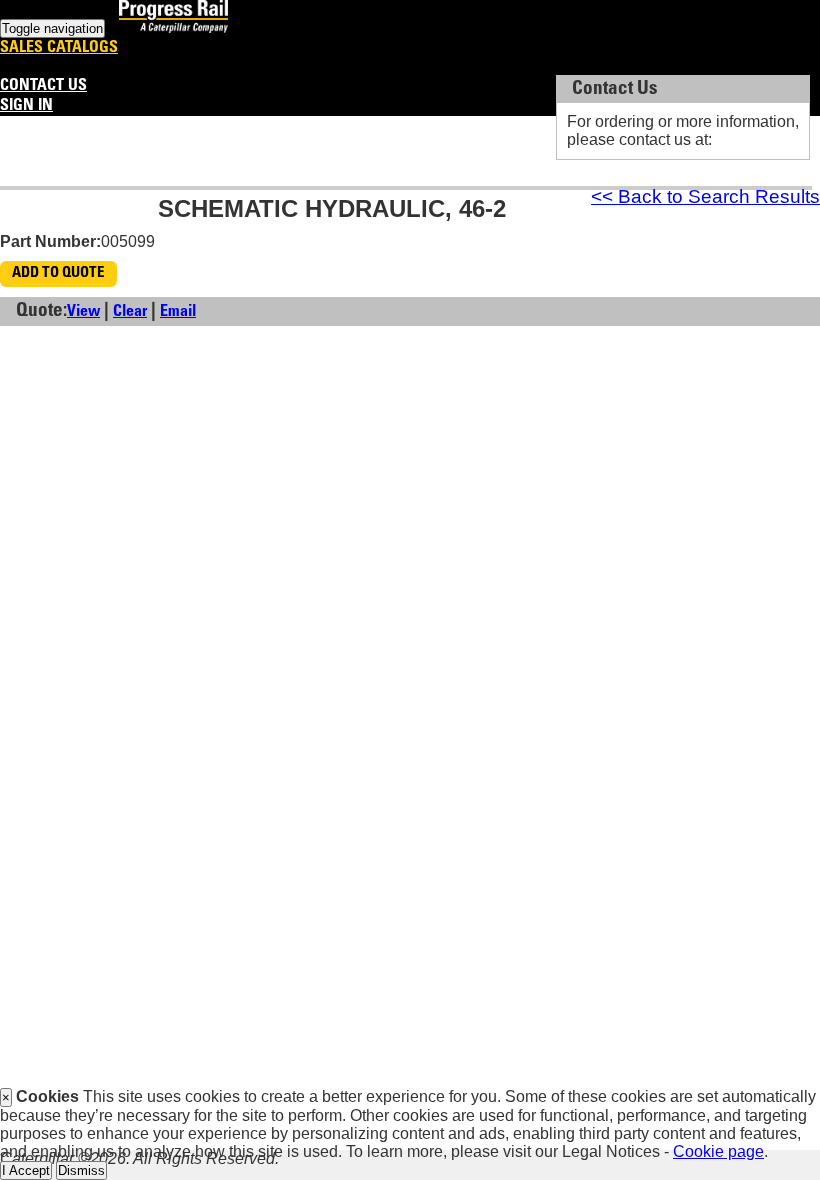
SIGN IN (26, 106)
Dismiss (81, 1170)
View (83, 312)
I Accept (26, 1170)
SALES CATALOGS (59, 48)
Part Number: (50, 241)
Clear (130, 312)
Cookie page (718, 1151)
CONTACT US (43, 86)
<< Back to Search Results (705, 196)
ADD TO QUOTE (58, 273)
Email (178, 312)
